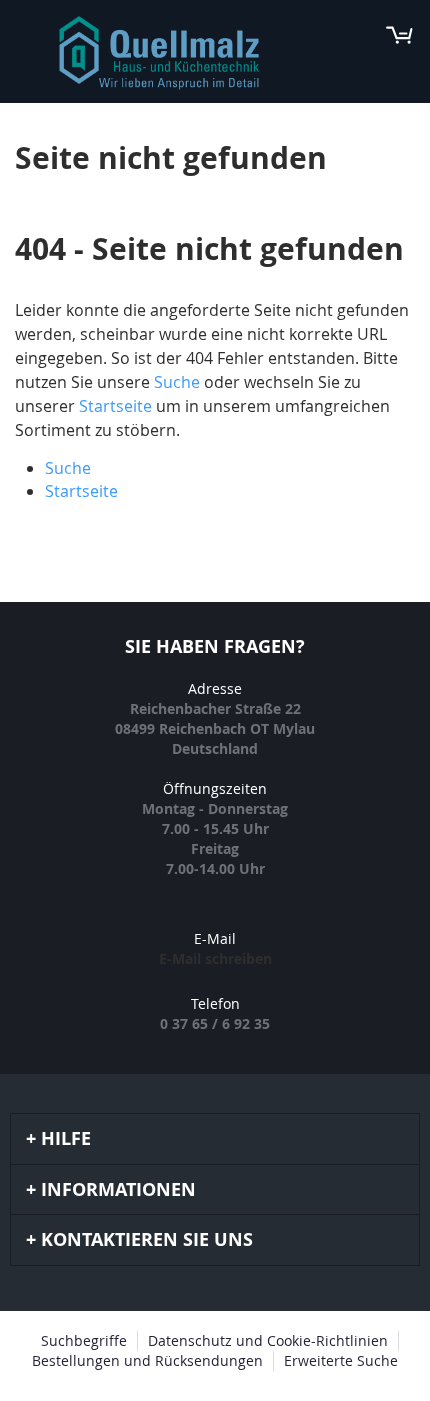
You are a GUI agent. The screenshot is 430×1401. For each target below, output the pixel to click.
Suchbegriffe (84, 1340)
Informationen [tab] (118, 1189)
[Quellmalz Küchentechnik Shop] (159, 53)
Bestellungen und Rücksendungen (147, 1360)
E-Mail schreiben (215, 958)
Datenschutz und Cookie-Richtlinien (268, 1340)
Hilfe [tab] (66, 1138)
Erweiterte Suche (341, 1360)
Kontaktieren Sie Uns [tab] (147, 1239)
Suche (177, 382)
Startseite (115, 406)
